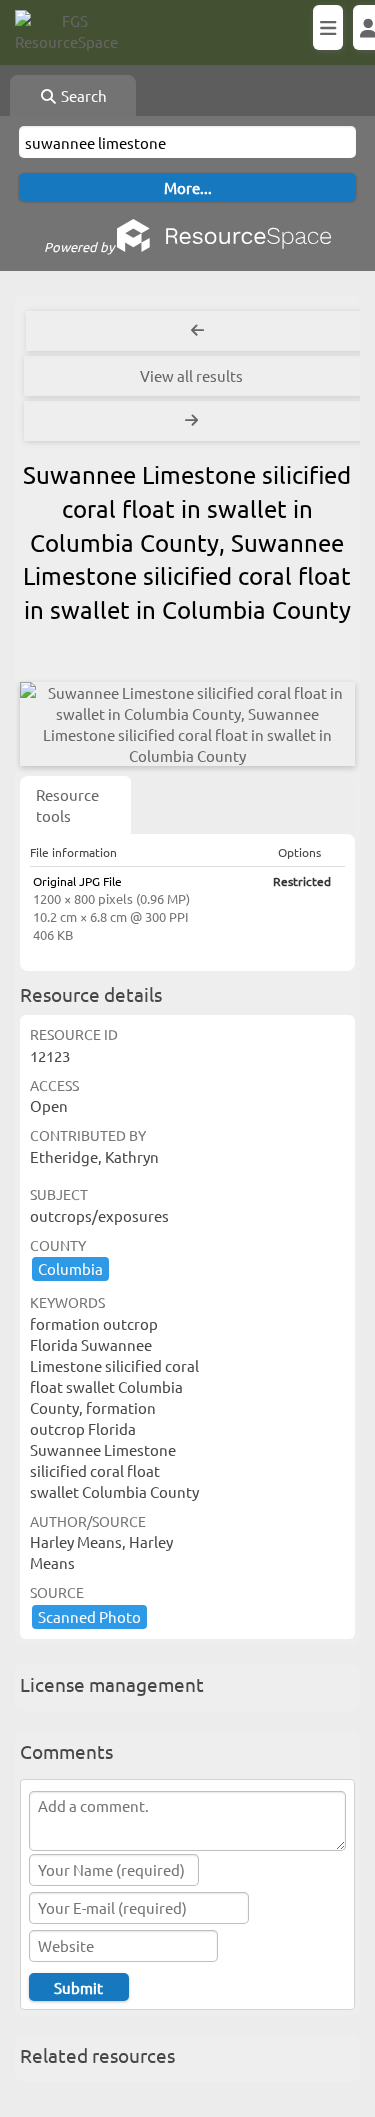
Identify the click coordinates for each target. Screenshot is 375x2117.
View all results (191, 375)
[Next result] (193, 421)
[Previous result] (197, 331)
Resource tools (67, 805)
